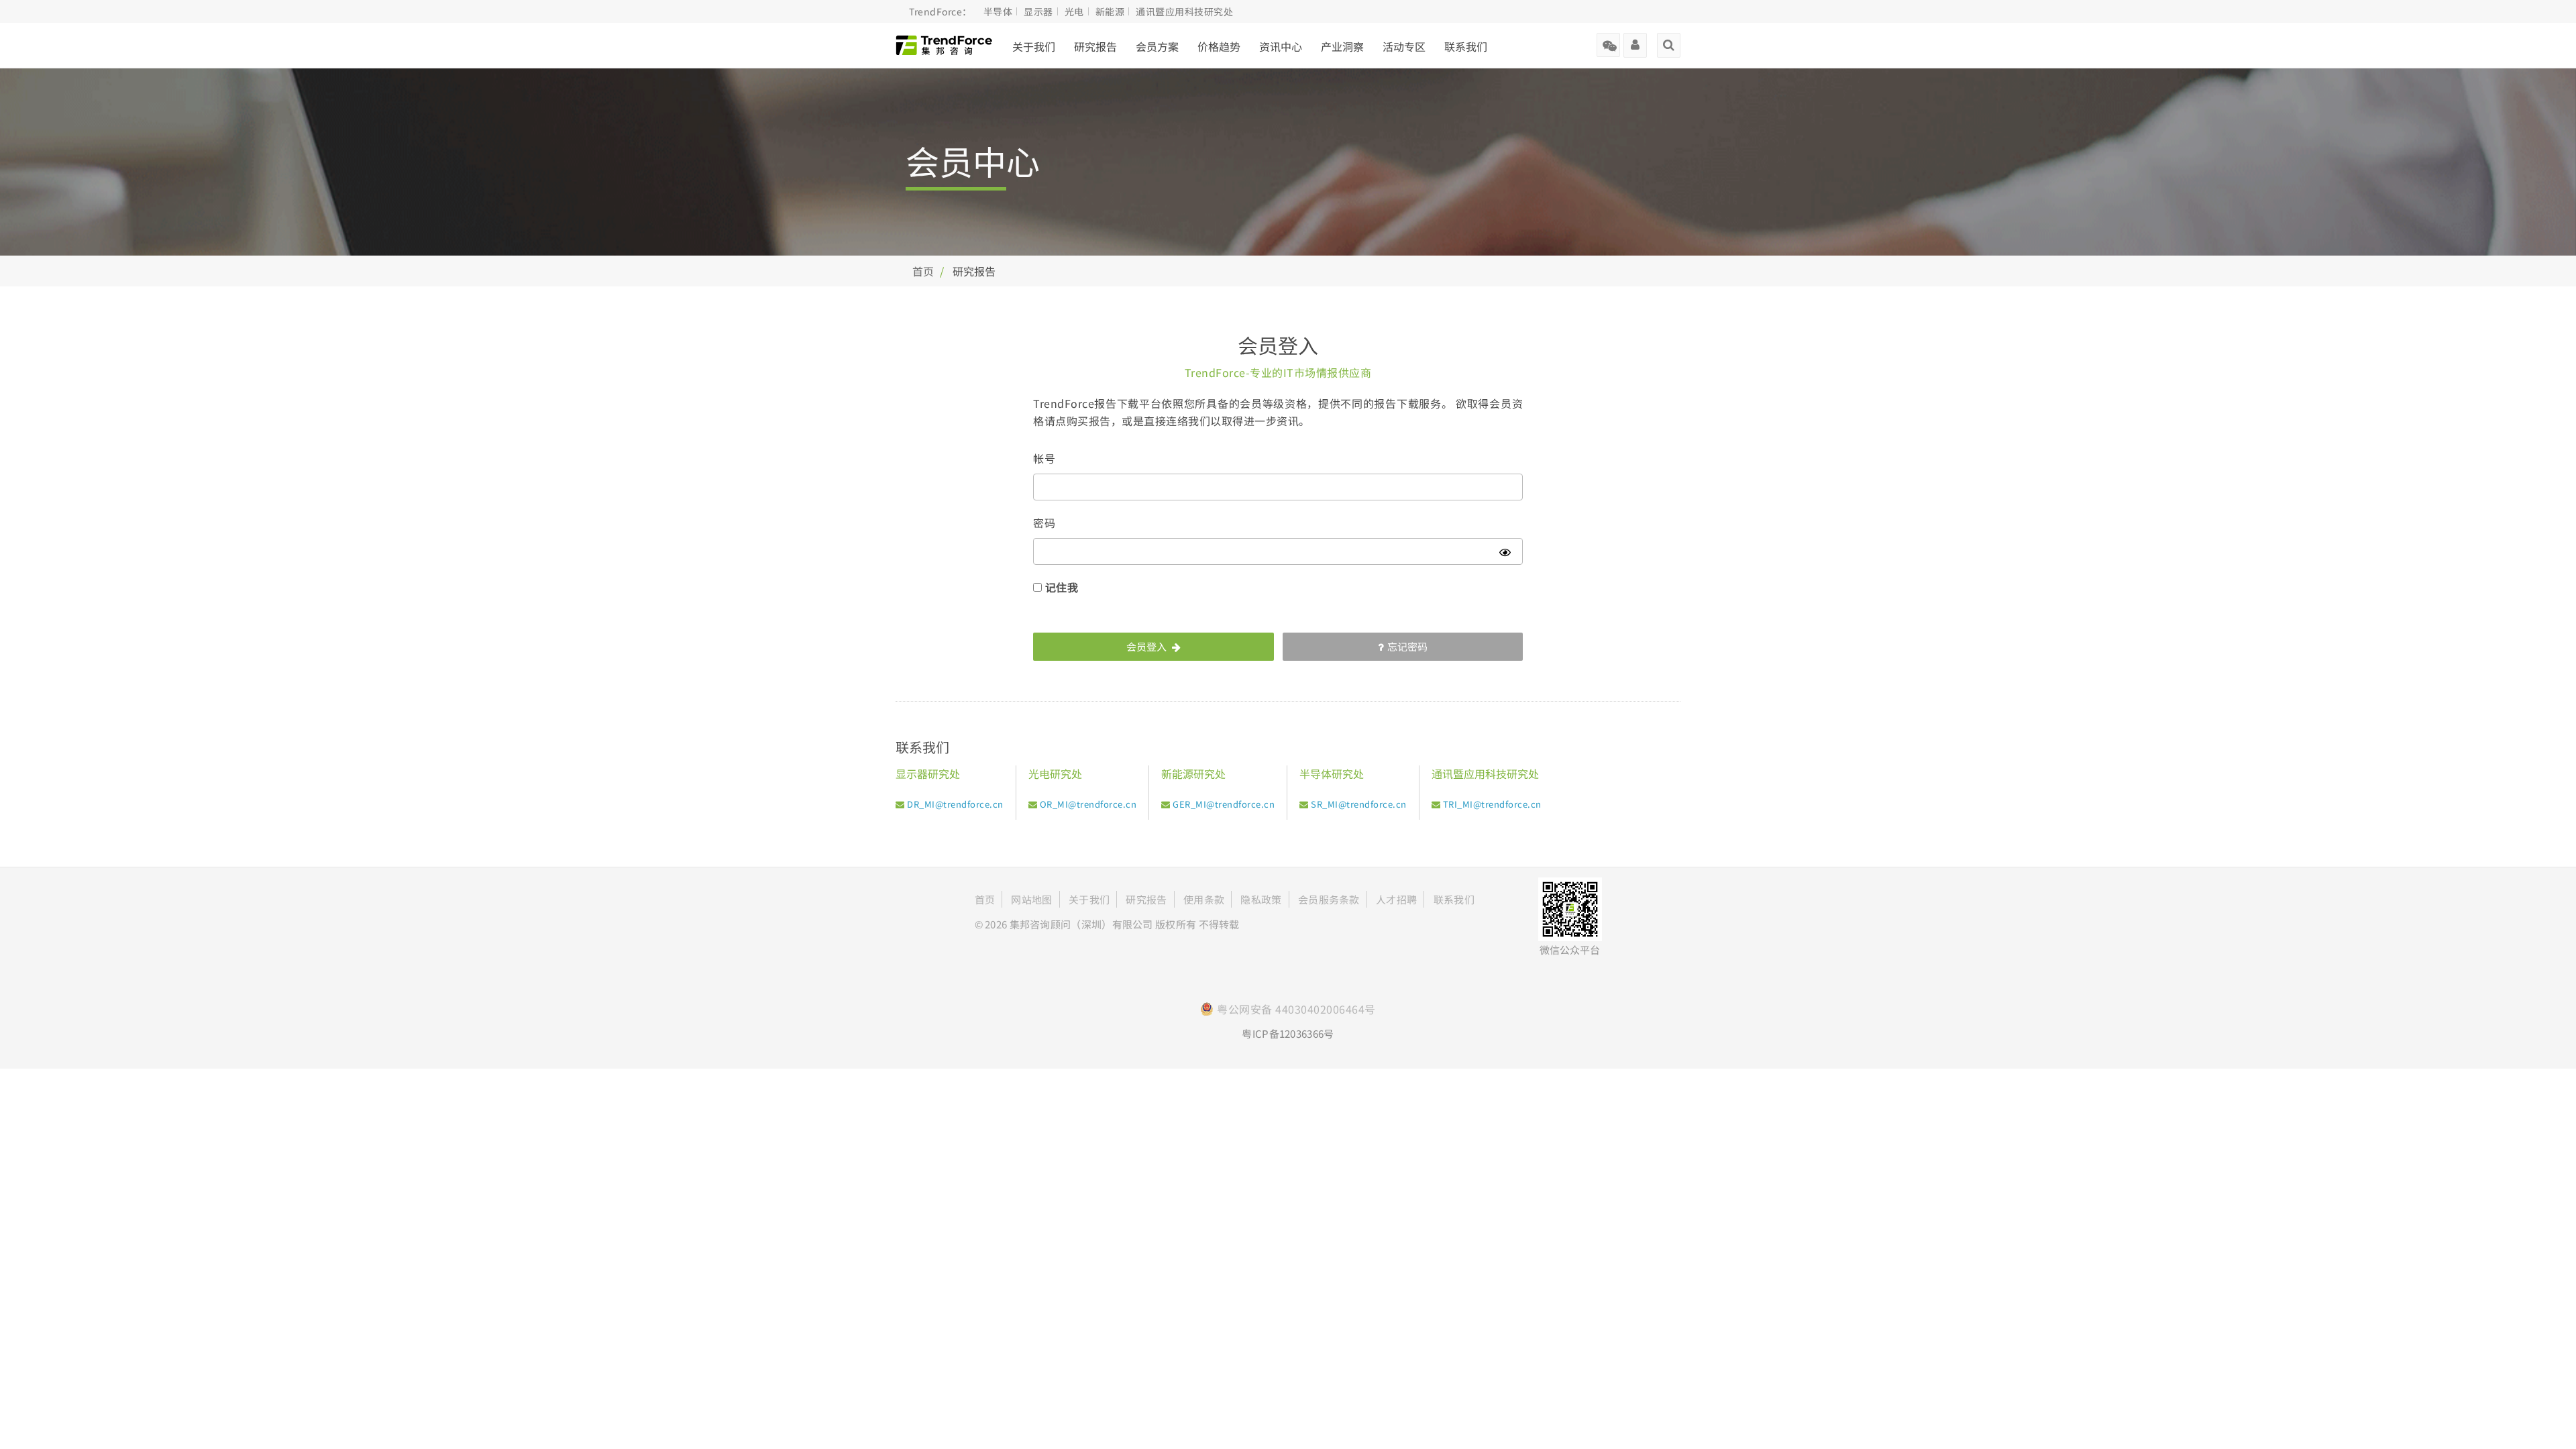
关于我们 (1034, 46)
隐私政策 (1261, 899)
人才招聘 (1396, 899)
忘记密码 (1407, 646)
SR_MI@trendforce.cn (1359, 804)
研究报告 (1095, 46)
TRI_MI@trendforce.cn (1492, 804)
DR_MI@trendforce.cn (955, 804)
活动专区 (1404, 46)
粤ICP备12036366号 (1288, 1033)
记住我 (1062, 587)
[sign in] (1635, 40)
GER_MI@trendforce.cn (1224, 804)
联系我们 (1466, 46)
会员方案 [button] (1157, 46)
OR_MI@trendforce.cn (1088, 804)
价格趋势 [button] (1219, 46)
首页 (923, 271)
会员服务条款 (1329, 899)
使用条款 (1204, 899)
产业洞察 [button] (1342, 46)
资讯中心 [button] (1281, 46)
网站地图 (1031, 899)
